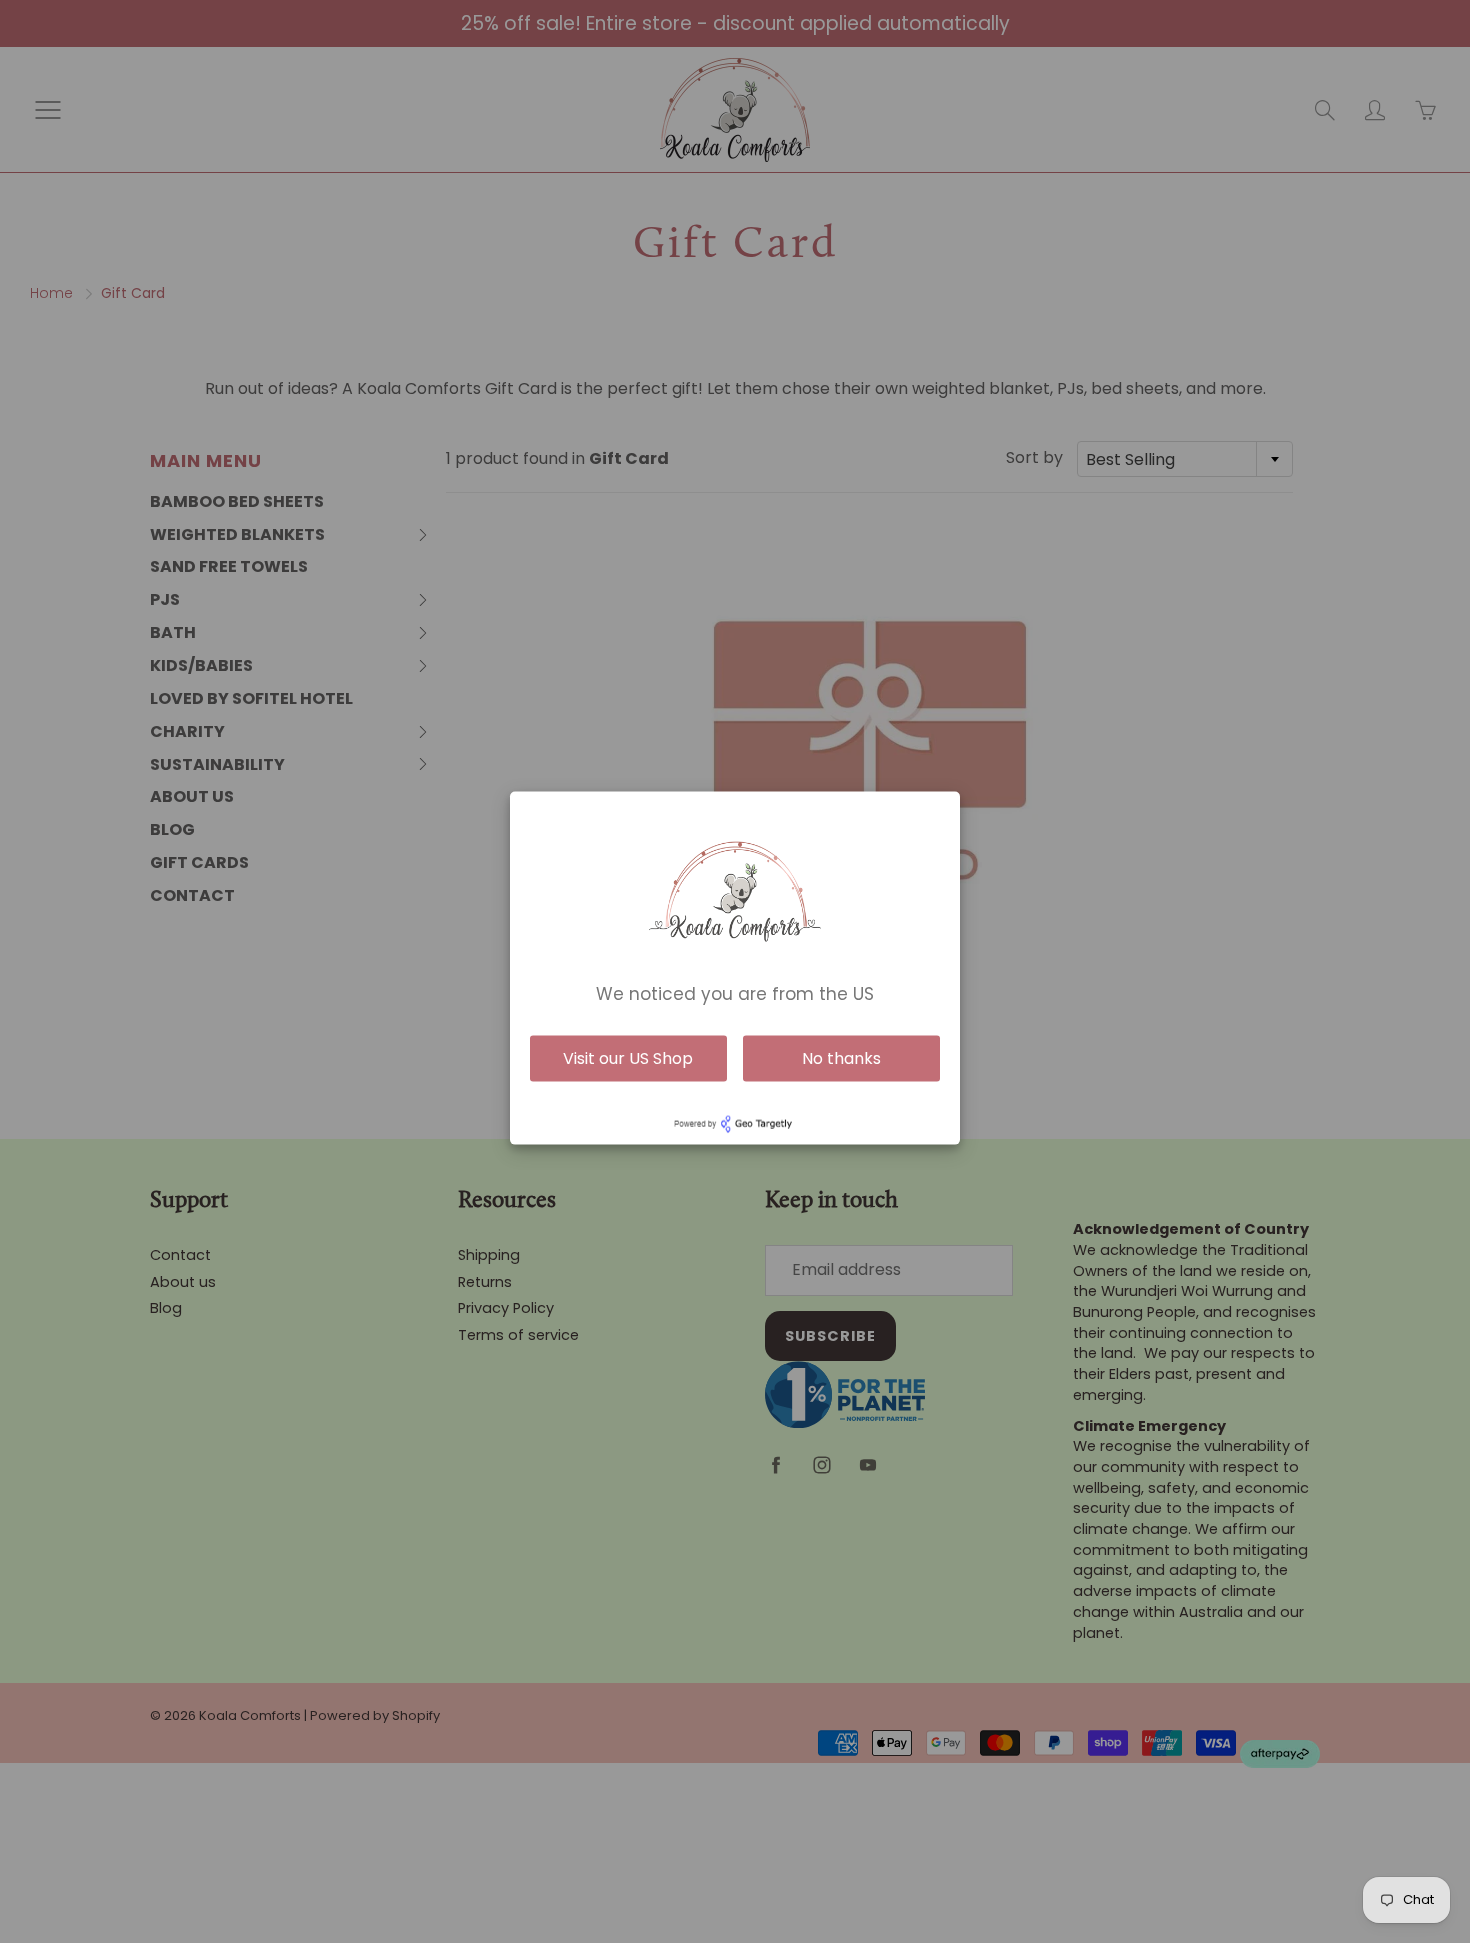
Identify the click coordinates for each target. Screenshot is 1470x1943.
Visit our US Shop (628, 1057)
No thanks (841, 1057)
